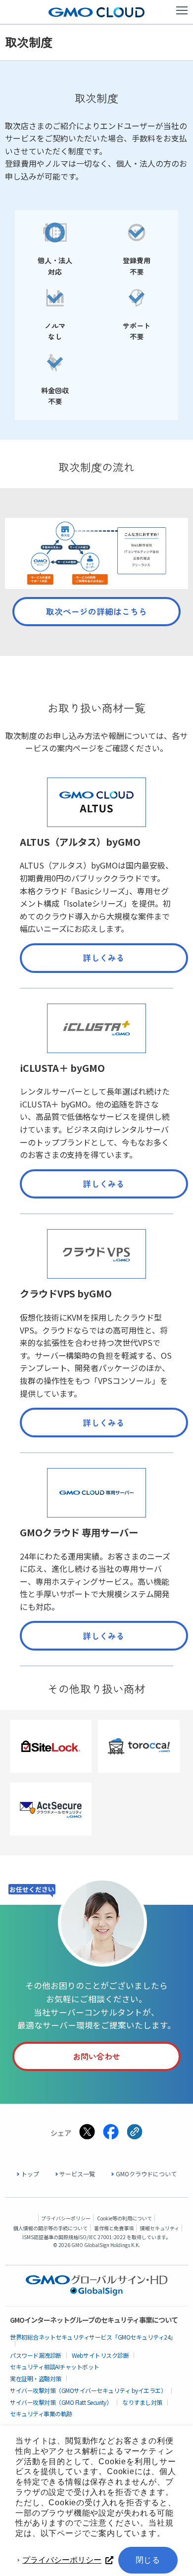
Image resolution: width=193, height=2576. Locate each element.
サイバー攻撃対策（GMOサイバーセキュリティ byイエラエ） (88, 2390)
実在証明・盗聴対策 (36, 2378)
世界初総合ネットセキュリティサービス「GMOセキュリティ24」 (93, 2337)
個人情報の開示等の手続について (50, 2228)
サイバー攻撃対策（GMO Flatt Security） (61, 2402)
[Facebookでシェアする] (111, 2132)
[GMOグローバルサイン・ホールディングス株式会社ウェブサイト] (97, 2293)
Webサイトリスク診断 (100, 2355)
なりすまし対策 (142, 2402)
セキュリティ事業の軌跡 (41, 2414)
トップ (30, 2174)
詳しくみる (104, 958)
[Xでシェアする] (87, 2132)
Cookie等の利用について (124, 2218)
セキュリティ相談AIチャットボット (55, 2367)
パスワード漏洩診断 (36, 2355)
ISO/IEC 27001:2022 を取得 (110, 2237)
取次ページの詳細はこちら (96, 611)
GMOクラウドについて (146, 2174)
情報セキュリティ (160, 2228)
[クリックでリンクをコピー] (135, 2132)
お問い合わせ (96, 2056)
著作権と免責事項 (114, 2228)
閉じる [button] (148, 2560)
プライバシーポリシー (62, 2560)
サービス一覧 (77, 2174)
